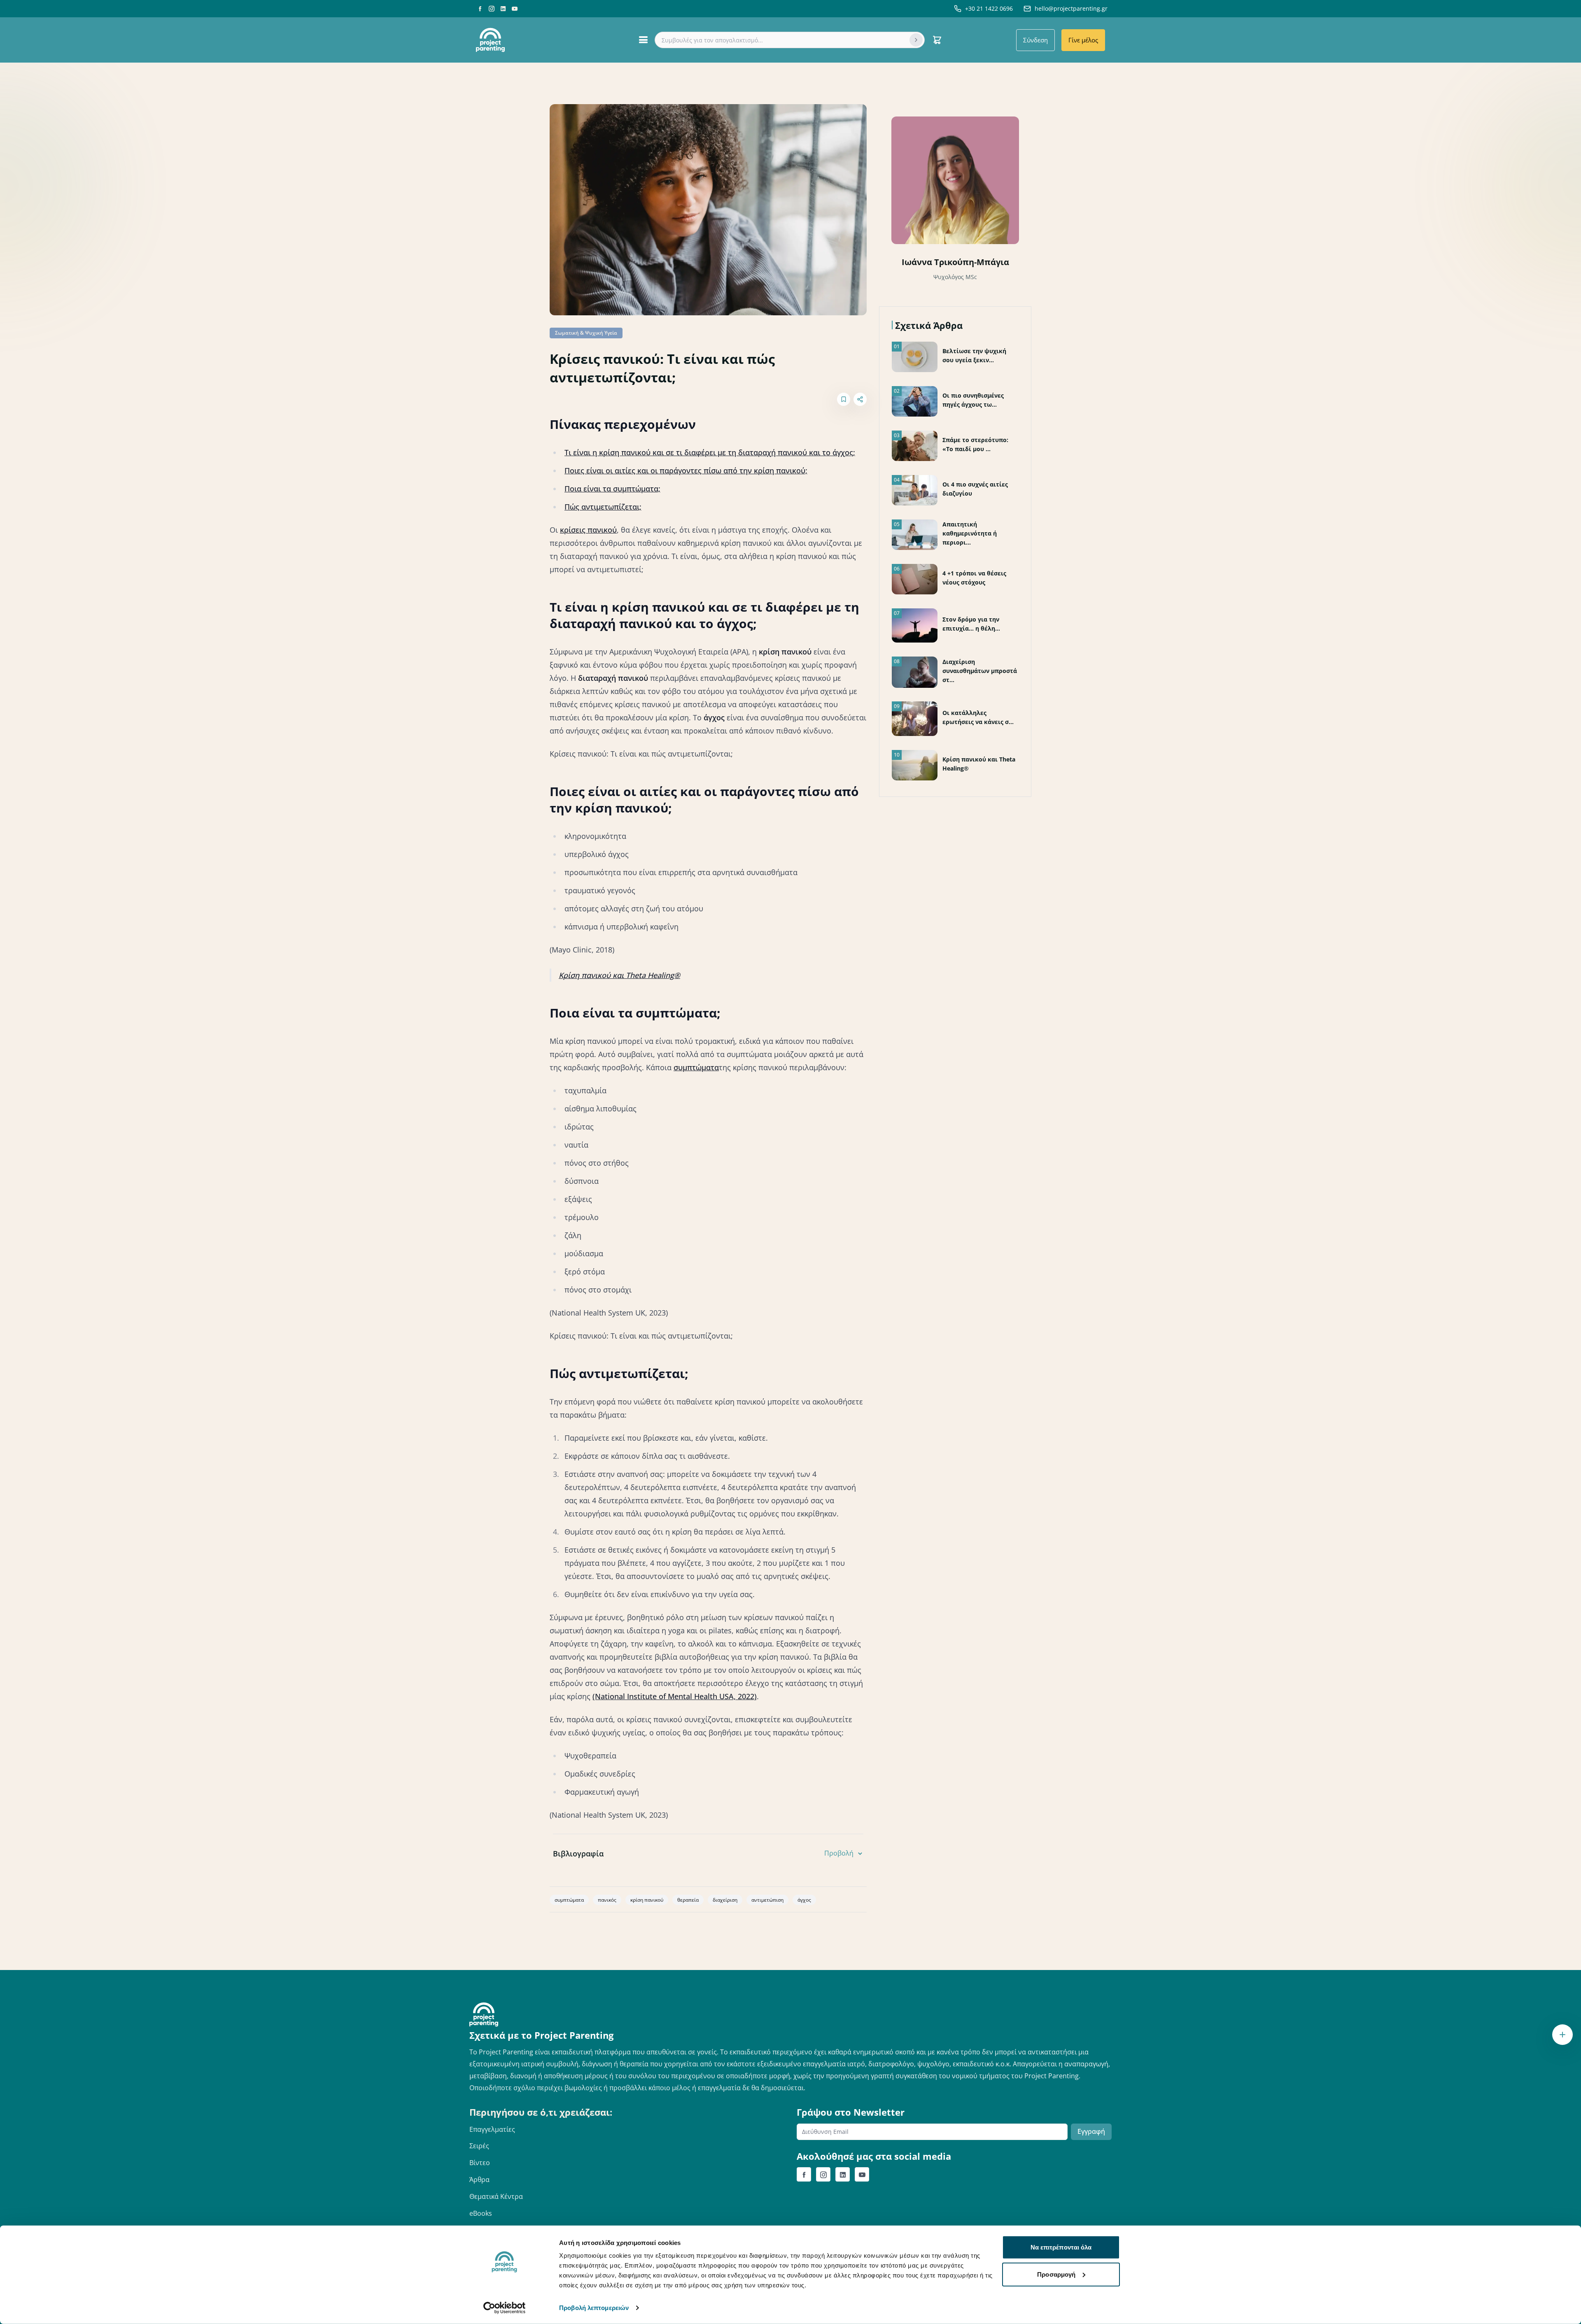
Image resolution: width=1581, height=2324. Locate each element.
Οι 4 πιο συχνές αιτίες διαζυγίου (975, 489)
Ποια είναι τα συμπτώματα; (612, 489)
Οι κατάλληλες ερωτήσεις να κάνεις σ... (978, 717)
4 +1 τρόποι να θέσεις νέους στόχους (974, 578)
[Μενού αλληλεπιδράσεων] (1562, 2035)
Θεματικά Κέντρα (496, 2196)
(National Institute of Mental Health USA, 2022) (675, 1696)
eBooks (481, 2213)
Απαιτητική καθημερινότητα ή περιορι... (970, 533)
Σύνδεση (1035, 40)
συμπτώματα (696, 1067)
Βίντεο (480, 2163)
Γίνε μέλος (1083, 40)
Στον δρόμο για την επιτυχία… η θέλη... (971, 624)
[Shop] (937, 40)
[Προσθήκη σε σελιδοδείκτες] (844, 399)
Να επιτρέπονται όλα (1061, 2247)
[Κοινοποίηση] (860, 399)
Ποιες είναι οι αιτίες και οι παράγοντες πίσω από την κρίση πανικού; (686, 470)
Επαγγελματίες (492, 2129)
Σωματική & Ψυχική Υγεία (586, 333)
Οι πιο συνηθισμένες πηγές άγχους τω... (973, 400)
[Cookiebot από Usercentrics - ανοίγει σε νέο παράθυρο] (505, 2308)
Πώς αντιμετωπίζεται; (603, 507)
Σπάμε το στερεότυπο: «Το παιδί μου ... (975, 444)
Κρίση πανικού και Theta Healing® (619, 975)
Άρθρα (479, 2180)
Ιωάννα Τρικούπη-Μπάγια (955, 262)
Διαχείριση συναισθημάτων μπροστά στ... (980, 671)
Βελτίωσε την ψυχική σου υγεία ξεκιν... (974, 355)
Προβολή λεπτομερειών (594, 2308)
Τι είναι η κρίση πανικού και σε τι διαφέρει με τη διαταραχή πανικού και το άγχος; (710, 452)
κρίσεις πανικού (588, 530)
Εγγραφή (1091, 2131)
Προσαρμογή (1056, 2274)
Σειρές (479, 2146)
